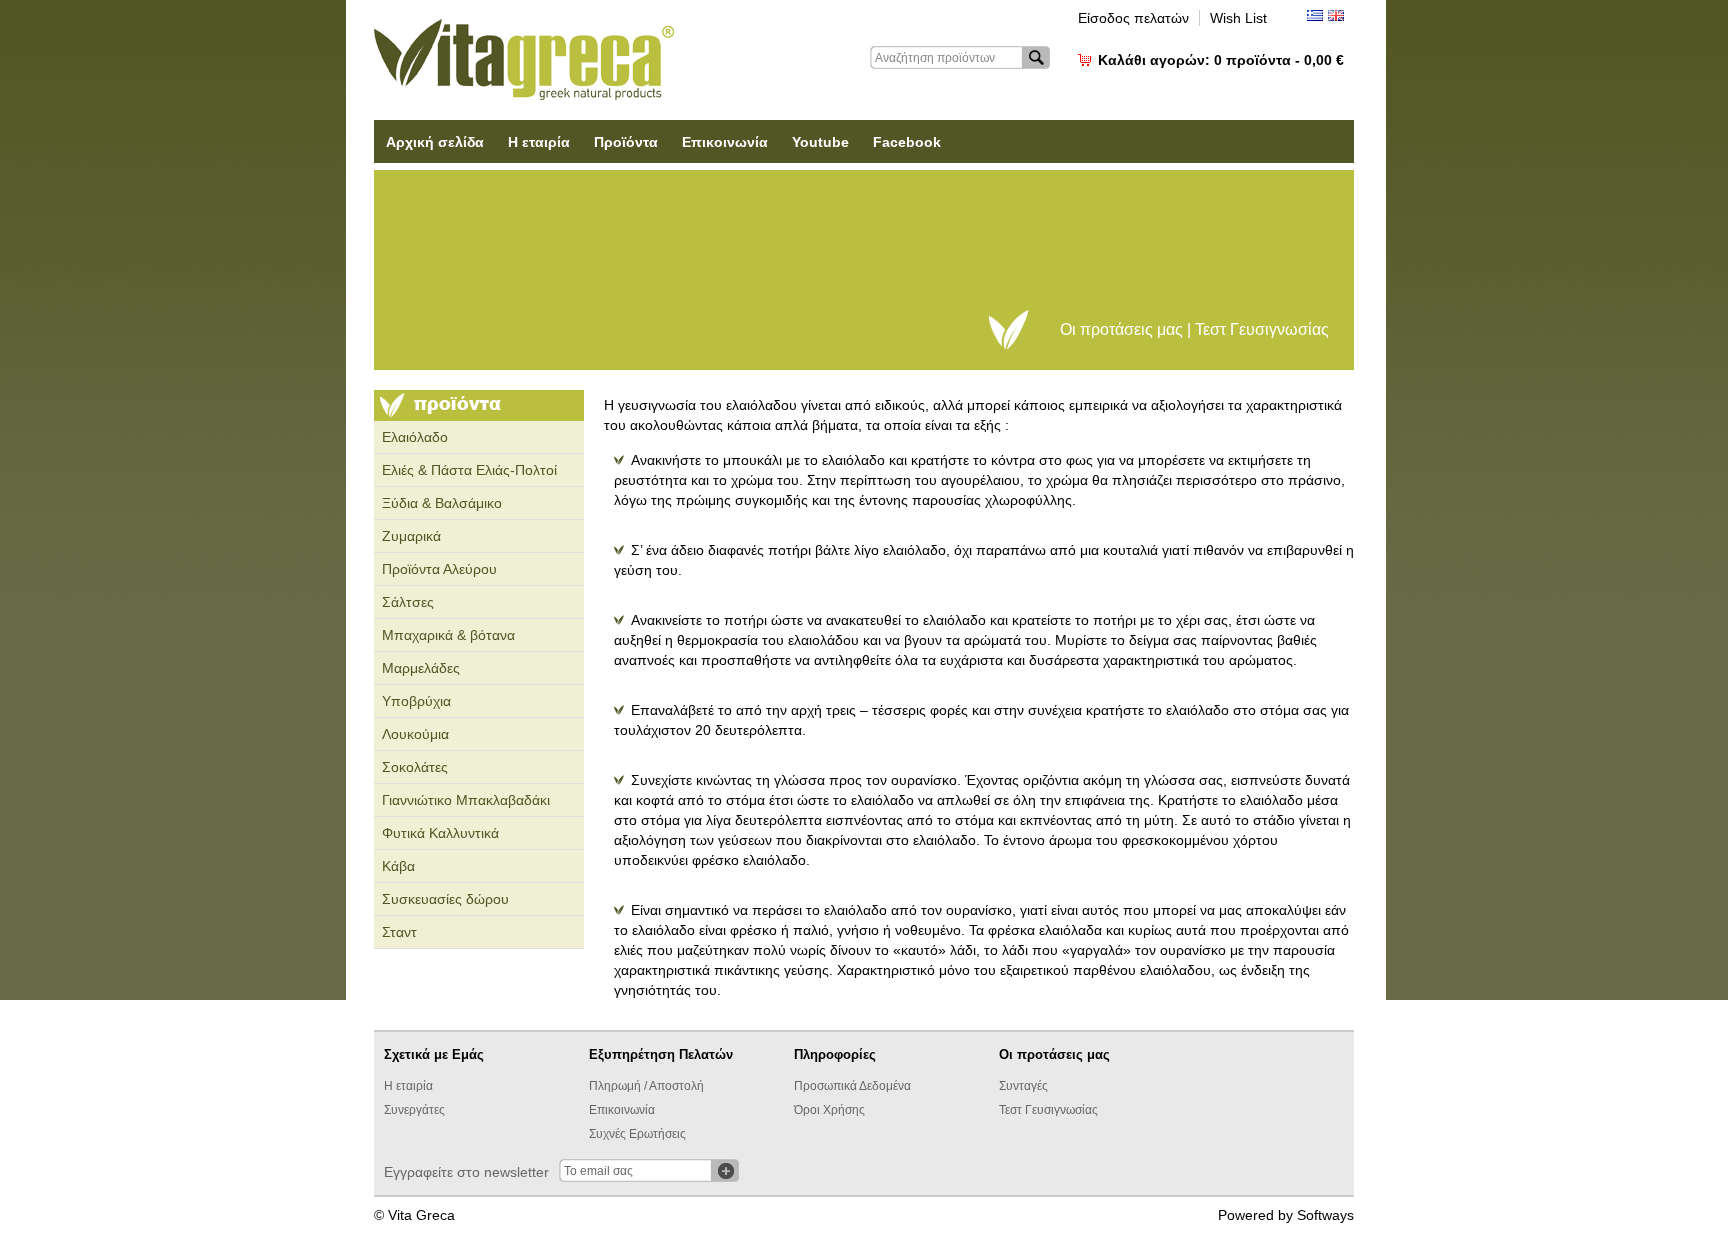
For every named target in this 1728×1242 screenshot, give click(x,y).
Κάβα (398, 866)
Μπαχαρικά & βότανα (448, 635)
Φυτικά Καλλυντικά (440, 833)
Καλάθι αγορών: (1221, 60)
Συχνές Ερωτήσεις (637, 1134)
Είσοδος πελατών (1133, 18)
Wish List (1238, 18)
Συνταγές (1023, 1086)
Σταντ (399, 932)
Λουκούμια (415, 734)
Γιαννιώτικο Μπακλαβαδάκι (466, 800)
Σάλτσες (408, 602)
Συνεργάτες (414, 1110)
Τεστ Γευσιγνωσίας (1048, 1110)
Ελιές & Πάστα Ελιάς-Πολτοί (469, 470)
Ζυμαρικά (411, 536)
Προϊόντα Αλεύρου (439, 569)
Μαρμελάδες (421, 668)
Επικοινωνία (725, 142)
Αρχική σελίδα (435, 142)
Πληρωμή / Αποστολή (646, 1086)
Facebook (907, 142)
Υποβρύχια (416, 701)
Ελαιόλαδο (415, 437)
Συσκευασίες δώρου (445, 899)
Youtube (820, 142)
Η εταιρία (539, 142)
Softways (1325, 1215)
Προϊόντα (626, 142)
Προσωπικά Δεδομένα (852, 1086)
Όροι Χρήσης (829, 1110)
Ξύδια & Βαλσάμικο (442, 503)
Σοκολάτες (415, 767)
